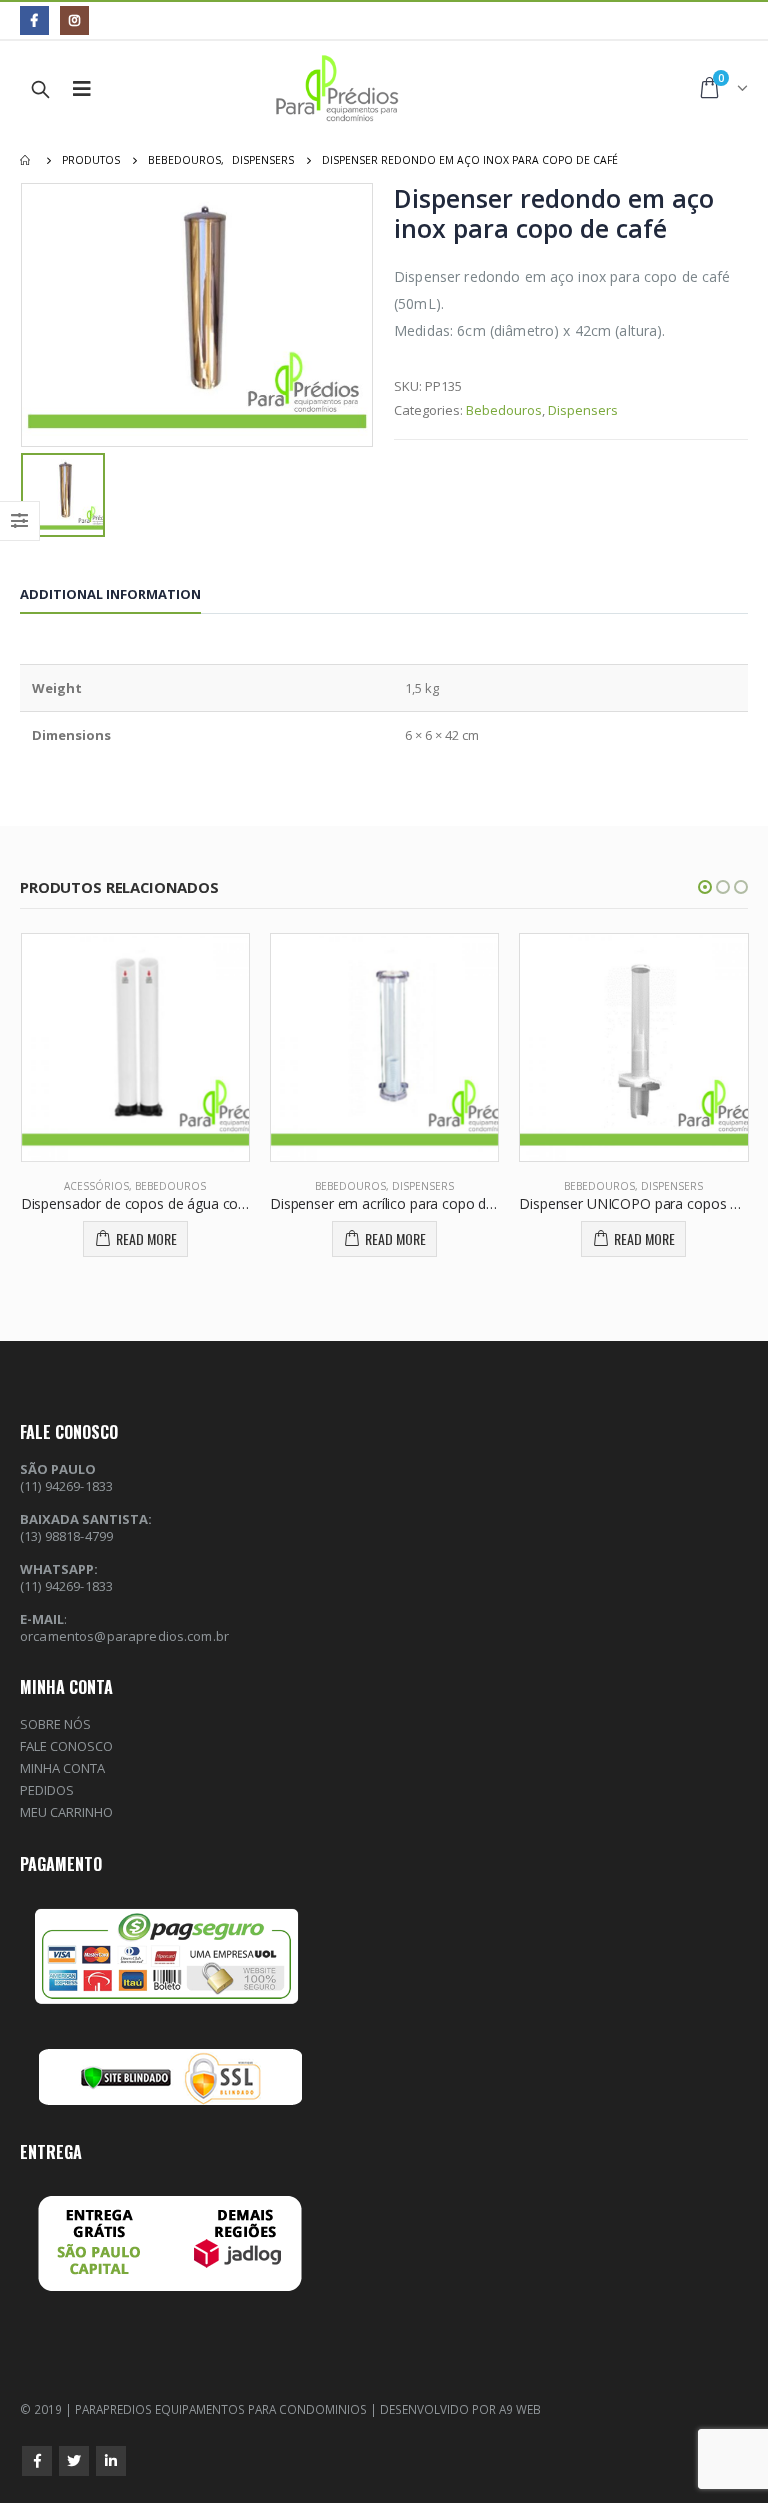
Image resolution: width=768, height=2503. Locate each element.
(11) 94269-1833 (66, 1586)
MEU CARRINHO (66, 1812)
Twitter (74, 2461)
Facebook (37, 2461)
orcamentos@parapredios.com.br (124, 1636)
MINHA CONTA (62, 1768)
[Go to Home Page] (27, 160)
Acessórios (96, 1186)
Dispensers (583, 410)
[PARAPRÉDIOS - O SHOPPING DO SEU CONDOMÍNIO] (326, 89)
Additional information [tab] (110, 594)
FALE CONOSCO (66, 1746)
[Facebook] (34, 20)
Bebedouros (504, 410)
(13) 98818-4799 (66, 1536)
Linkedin (111, 2461)
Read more (146, 1238)
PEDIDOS (47, 1790)
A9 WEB (520, 2409)
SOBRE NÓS (55, 1724)
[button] (705, 887)
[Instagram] (74, 20)
